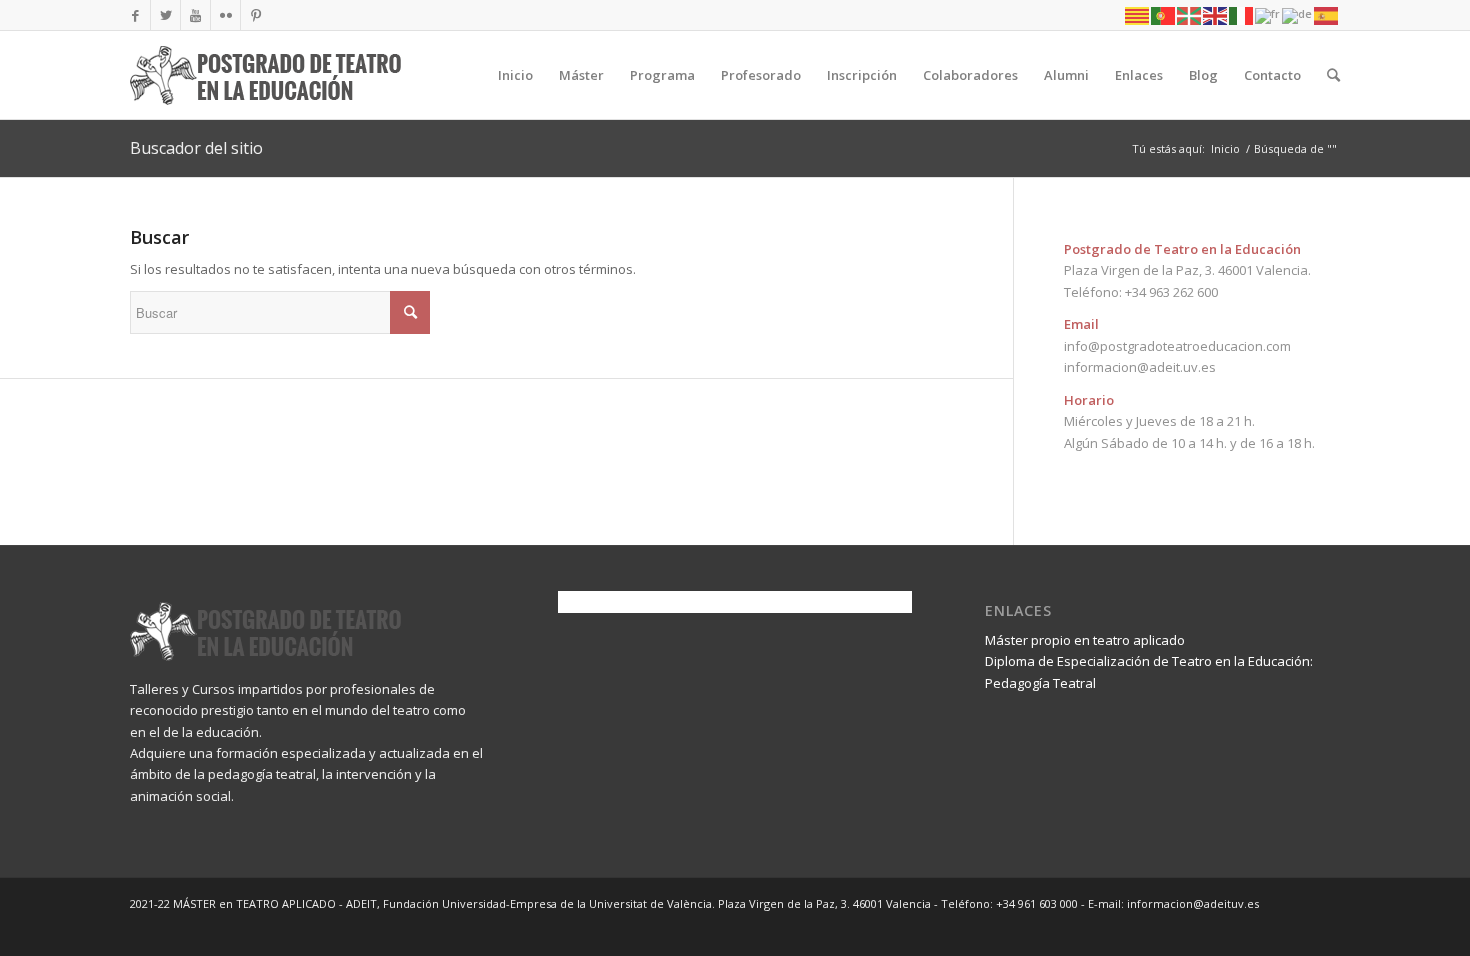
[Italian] (1242, 14)
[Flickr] (225, 15)
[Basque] (1190, 14)
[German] (1298, 14)
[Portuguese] (1164, 14)
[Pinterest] (256, 15)
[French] (1268, 14)
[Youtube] (195, 15)
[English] (1216, 14)
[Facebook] (135, 15)
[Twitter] (165, 15)
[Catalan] (1138, 14)
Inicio (1225, 148)
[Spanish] (1327, 14)
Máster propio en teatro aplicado (1085, 640)
